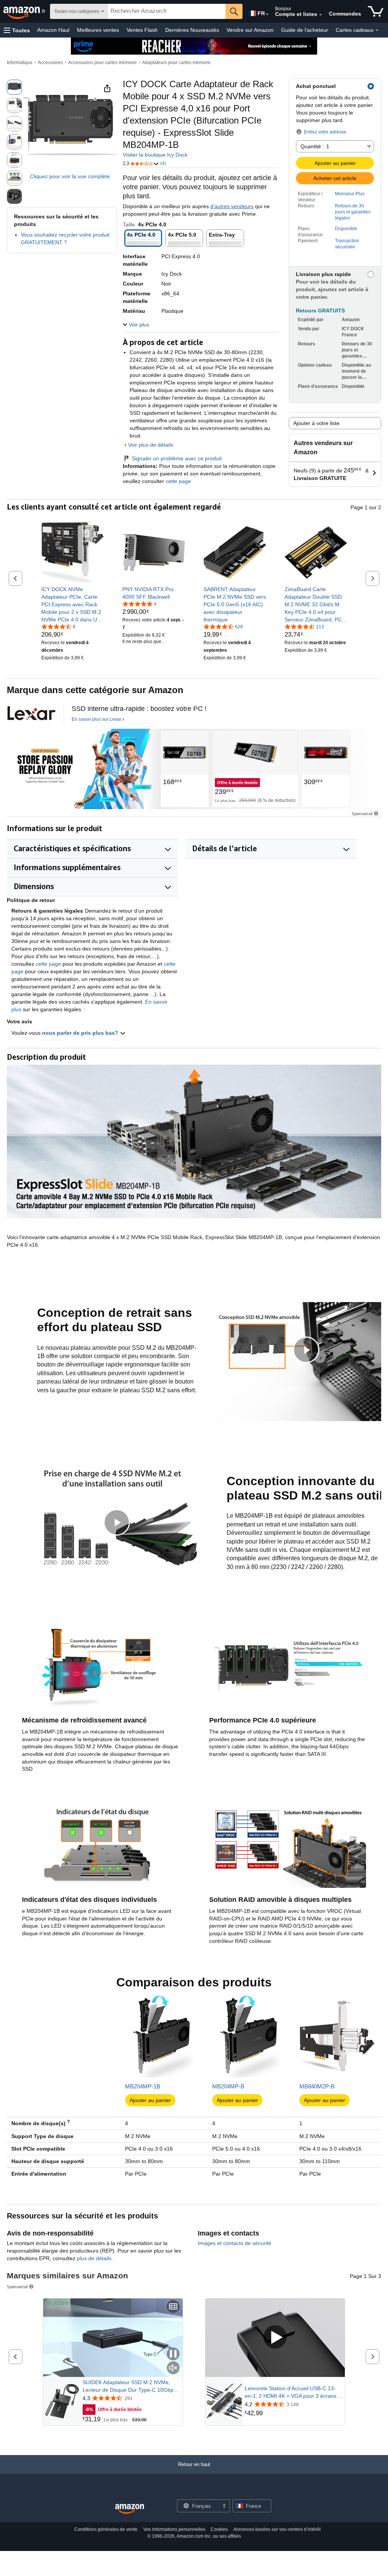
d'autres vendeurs (232, 206)
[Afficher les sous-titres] (173, 2307)
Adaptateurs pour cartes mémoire (176, 63)
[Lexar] (31, 714)
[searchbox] (167, 11)
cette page (178, 481)
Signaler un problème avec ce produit (177, 458)
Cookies (219, 2529)
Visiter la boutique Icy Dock (155, 155)
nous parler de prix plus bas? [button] (81, 1033)
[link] (73, 604)
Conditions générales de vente (106, 2529)
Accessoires (50, 63)
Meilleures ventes (98, 30)
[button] (17, 30)
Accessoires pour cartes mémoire (102, 63)
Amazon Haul (53, 30)
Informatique (20, 63)
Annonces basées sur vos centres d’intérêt (277, 2529)
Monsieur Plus (350, 194)
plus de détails (95, 2258)
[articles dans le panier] (376, 11)
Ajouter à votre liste (316, 423)
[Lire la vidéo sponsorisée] (275, 2338)
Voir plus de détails (151, 445)
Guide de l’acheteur (305, 30)
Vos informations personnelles (174, 2529)
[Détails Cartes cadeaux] (377, 30)
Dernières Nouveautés (192, 30)
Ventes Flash (142, 30)
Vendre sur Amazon (250, 30)
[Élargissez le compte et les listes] (321, 15)
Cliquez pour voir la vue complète (70, 176)
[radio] (14, 87)
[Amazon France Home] (130, 2509)
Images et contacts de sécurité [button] (235, 2243)
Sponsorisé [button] (362, 813)
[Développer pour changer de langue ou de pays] (267, 14)
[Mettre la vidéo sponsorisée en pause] (173, 2354)
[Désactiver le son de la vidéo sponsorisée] (173, 2368)
